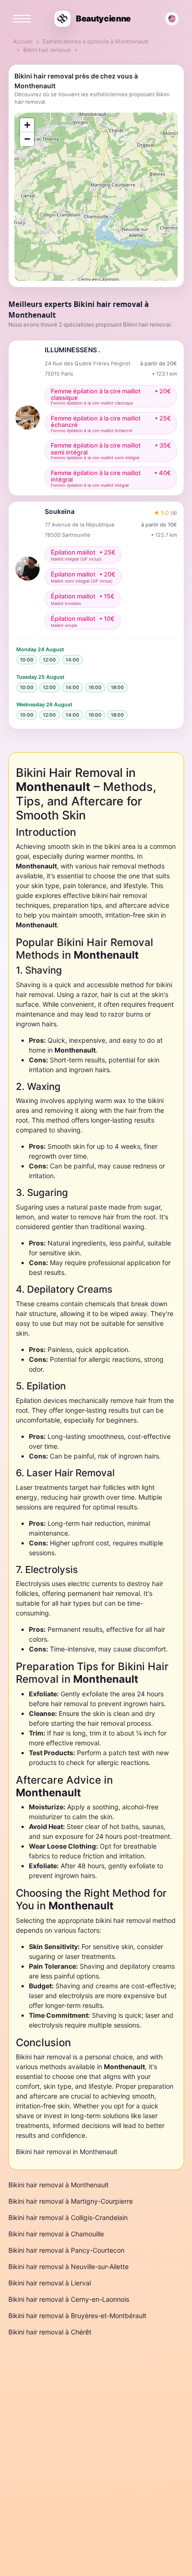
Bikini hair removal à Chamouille (56, 2234)
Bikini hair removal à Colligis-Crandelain (68, 2217)
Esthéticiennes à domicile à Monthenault (96, 41)
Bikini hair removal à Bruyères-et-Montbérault (77, 2316)
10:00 (27, 660)
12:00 (49, 660)
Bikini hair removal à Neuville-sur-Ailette (69, 2266)
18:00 (117, 687)
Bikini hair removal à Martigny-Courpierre (71, 2201)
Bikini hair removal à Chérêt (50, 2332)
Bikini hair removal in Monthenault (67, 2152)
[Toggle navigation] (22, 19)
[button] (27, 125)
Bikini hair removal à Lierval (50, 2283)
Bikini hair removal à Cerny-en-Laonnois (69, 2299)
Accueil (23, 41)
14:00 (72, 660)
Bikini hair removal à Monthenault (58, 2185)
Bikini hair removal (47, 50)
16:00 (95, 687)
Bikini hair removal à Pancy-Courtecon (66, 2250)
